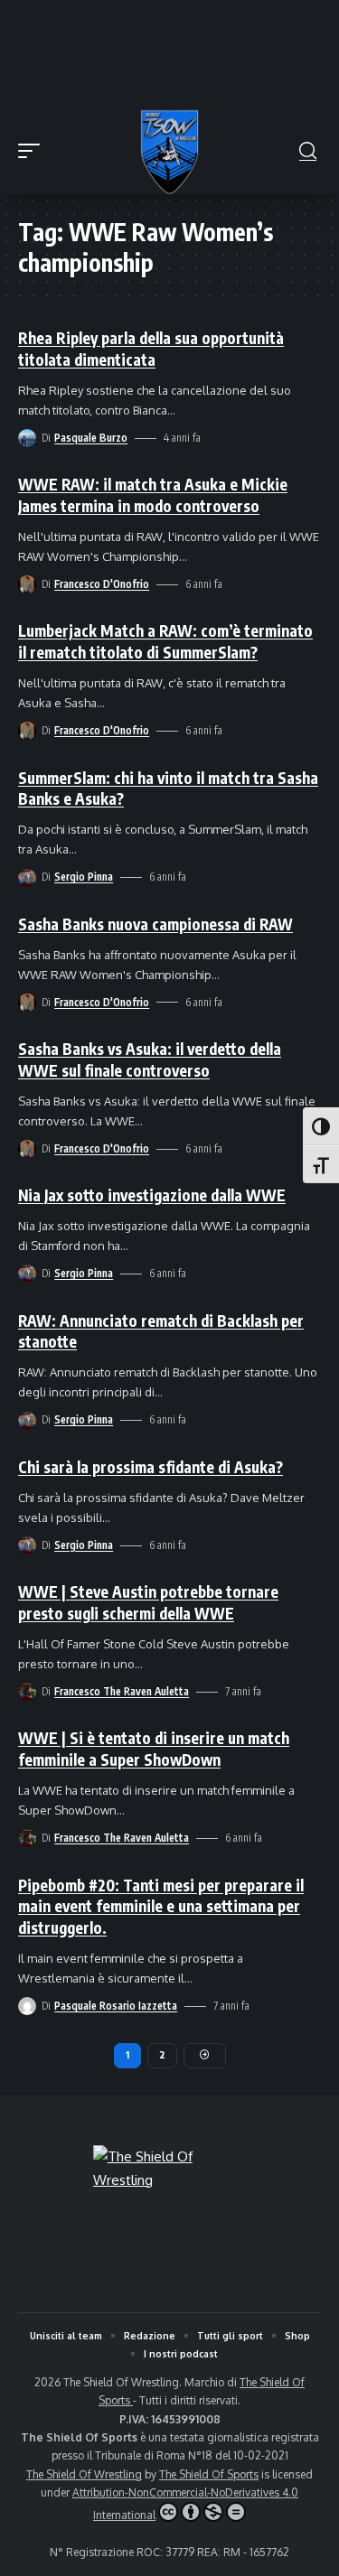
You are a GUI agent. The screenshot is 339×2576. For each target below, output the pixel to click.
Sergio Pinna (84, 877)
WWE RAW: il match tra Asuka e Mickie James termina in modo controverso (153, 495)
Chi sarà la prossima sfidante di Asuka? (151, 1467)
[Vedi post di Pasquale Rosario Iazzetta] (27, 2006)
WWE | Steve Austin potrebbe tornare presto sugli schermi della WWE (148, 1602)
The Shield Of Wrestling (84, 2474)
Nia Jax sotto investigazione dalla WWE (152, 1195)
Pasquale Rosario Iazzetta (116, 2006)
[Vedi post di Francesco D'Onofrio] (27, 584)
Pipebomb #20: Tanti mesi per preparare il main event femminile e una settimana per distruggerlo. (161, 1907)
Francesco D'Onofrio (102, 584)
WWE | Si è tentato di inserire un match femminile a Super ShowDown (154, 1749)
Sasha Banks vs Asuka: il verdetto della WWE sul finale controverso (150, 1059)
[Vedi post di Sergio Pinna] (27, 878)
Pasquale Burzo (91, 438)
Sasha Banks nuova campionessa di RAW (155, 924)
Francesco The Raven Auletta (122, 1691)
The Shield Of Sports (209, 2474)
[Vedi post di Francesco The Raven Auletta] (27, 1692)
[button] (33, 151)
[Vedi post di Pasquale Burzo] (27, 438)
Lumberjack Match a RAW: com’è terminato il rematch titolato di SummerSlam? (165, 641)
